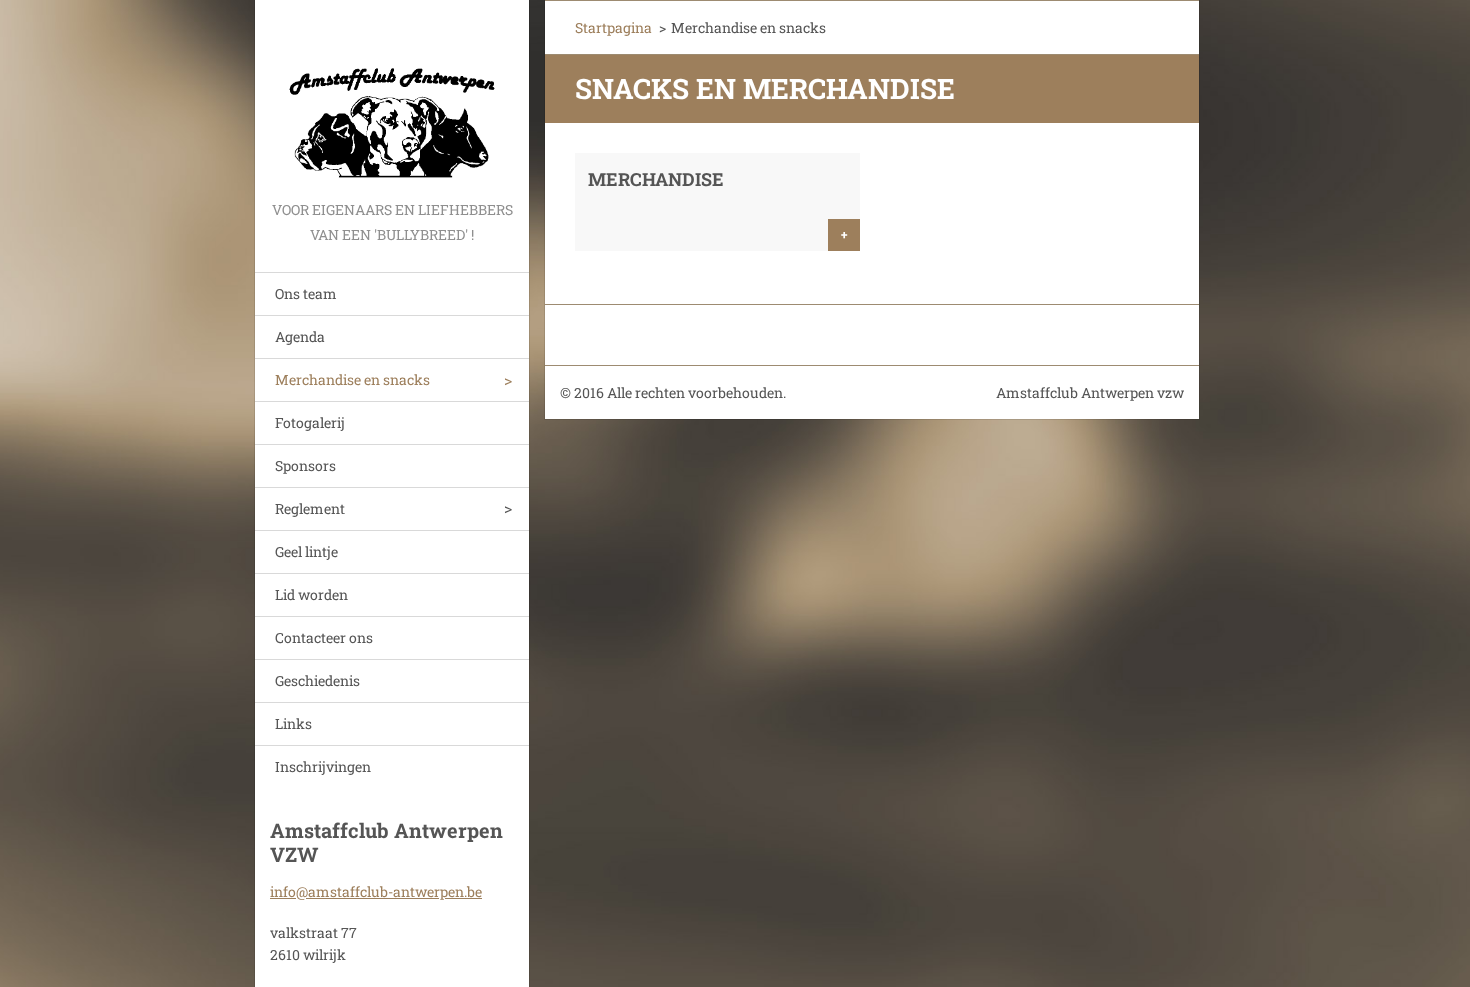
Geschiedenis (317, 680)
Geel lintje (306, 551)
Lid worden (311, 594)
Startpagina (613, 27)
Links (293, 723)
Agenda (300, 336)
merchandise (656, 179)
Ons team (306, 293)
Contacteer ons (324, 637)
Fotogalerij (310, 422)
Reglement (310, 508)
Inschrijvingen (323, 766)
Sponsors (305, 465)
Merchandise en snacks (352, 379)
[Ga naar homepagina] (392, 98)
